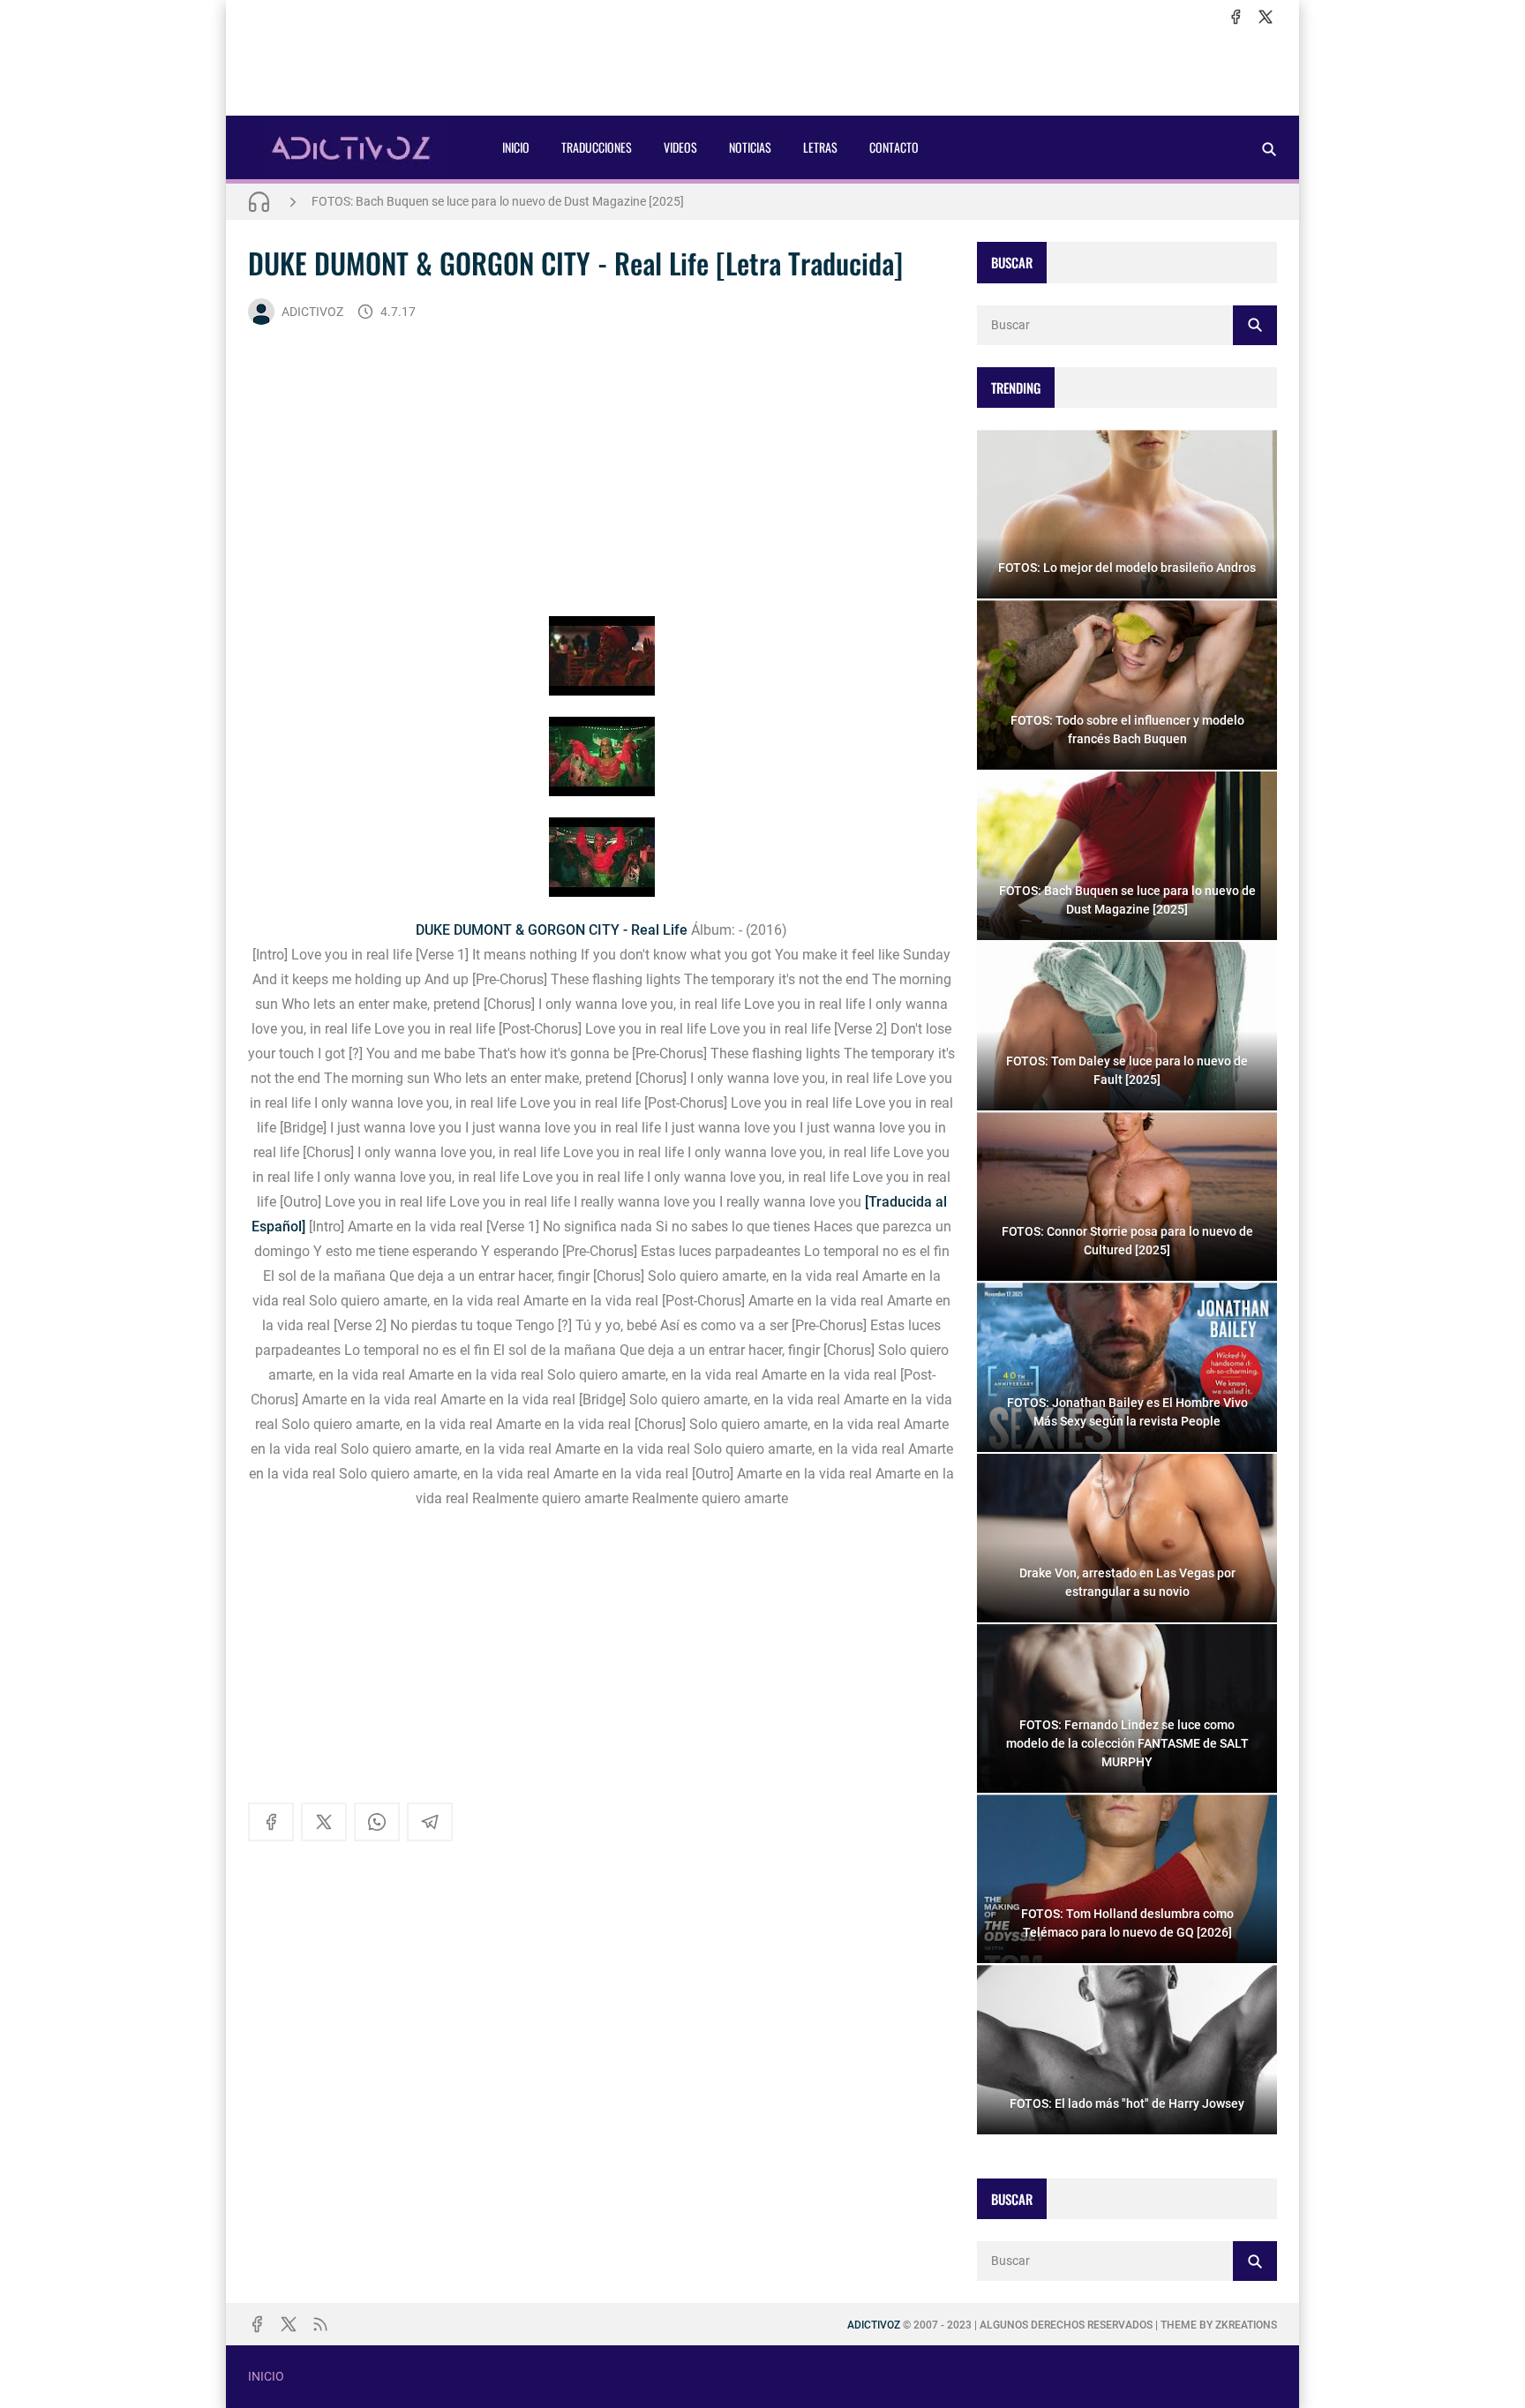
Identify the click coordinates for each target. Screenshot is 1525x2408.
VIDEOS (680, 147)
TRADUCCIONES (597, 147)
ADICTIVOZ (312, 312)
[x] (1266, 17)
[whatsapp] (377, 1822)
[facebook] (1236, 17)
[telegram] (430, 1822)
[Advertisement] (762, 71)
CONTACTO (894, 147)
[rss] (320, 2324)
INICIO (516, 147)
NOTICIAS (750, 147)
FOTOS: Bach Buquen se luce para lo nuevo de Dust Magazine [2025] (498, 201)
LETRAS (820, 147)
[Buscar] (1269, 149)
